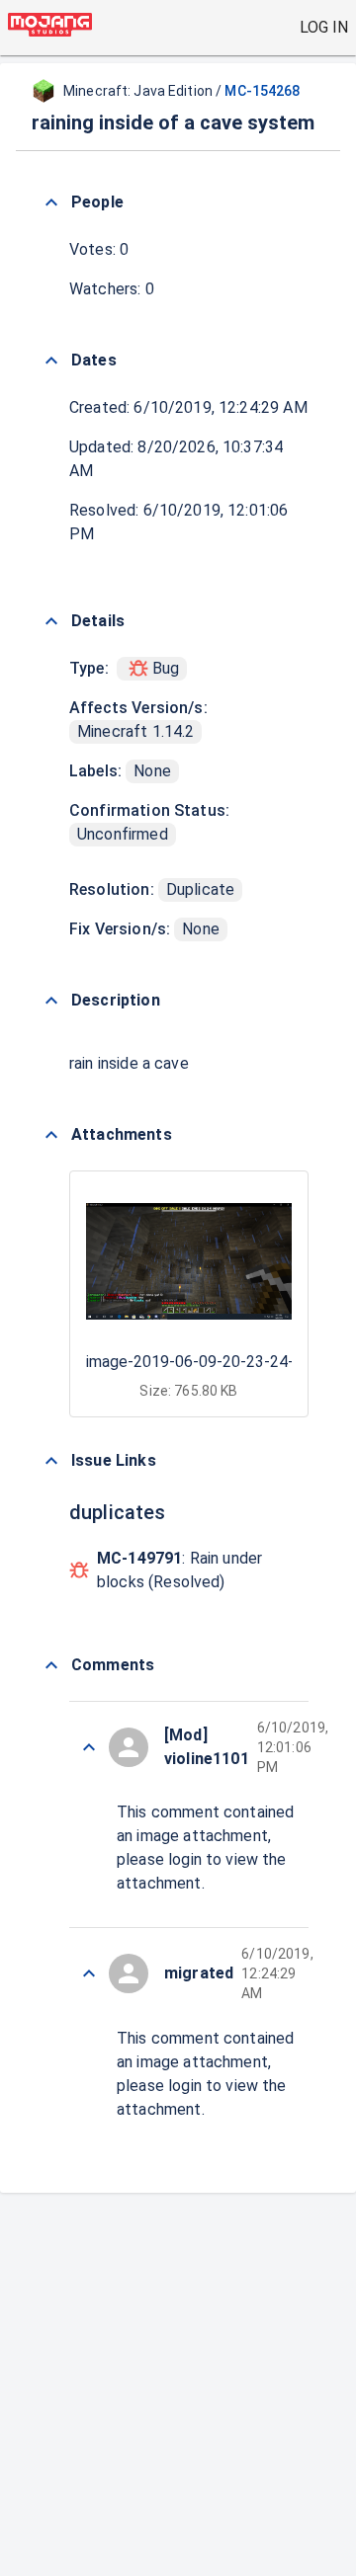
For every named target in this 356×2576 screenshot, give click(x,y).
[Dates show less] (51, 361)
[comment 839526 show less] (89, 1747)
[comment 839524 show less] (89, 1973)
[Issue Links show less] (51, 1461)
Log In (324, 27)
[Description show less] (51, 1001)
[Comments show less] (51, 1665)
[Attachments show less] (51, 1135)
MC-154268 (262, 91)
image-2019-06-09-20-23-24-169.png (218, 1362)
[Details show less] (51, 621)
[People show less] (51, 202)
